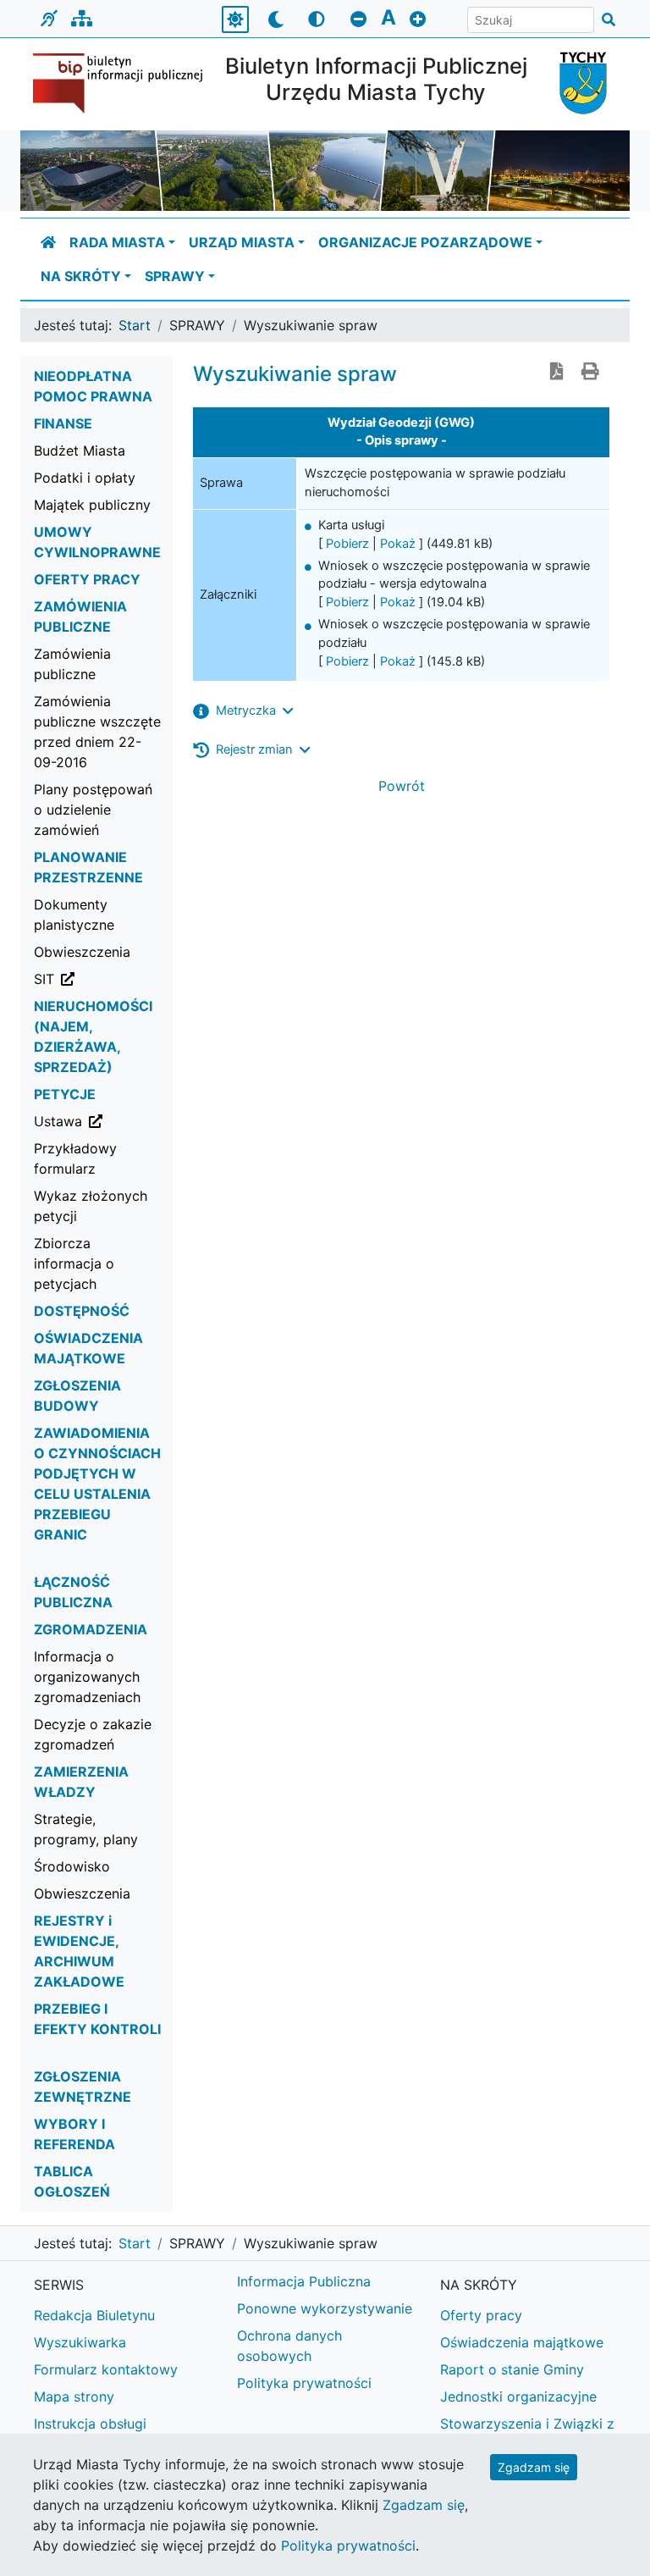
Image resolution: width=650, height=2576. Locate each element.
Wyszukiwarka (80, 2342)
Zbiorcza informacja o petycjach (74, 1263)
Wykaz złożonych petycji (91, 1206)
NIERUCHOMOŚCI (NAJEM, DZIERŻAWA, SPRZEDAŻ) (93, 1036)
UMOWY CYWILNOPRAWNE (97, 542)
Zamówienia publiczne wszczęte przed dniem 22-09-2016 (97, 732)
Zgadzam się (534, 2467)
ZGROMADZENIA (91, 1629)
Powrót (402, 786)
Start (135, 325)
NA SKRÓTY (81, 276)
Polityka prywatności (304, 2383)
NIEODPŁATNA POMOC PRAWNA (93, 386)
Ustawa (104, 1121)
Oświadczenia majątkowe (522, 2342)
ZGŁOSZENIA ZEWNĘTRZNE (83, 2087)
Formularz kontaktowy (106, 2369)
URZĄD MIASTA (242, 242)
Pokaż (398, 544)
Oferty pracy (481, 2315)
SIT (104, 978)
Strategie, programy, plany (86, 1829)
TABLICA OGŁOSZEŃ (72, 2181)
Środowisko (72, 1866)
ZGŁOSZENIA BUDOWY (77, 1396)
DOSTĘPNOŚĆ (82, 1311)
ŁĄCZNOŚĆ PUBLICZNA (73, 1592)
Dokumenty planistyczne (74, 915)
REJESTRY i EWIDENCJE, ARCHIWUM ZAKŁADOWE (79, 1951)
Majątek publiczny (92, 505)
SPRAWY (175, 276)
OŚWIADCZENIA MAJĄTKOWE (88, 1348)
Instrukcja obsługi (90, 2424)
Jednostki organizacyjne (518, 2396)
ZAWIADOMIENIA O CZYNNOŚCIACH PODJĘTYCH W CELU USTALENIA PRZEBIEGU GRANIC (97, 1484)
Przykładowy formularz (75, 1158)
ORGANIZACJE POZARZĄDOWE (425, 242)
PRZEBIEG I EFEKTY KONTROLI (97, 2019)
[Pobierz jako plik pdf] (557, 373)
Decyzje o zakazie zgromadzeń (93, 1734)
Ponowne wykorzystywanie (325, 2308)
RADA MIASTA (117, 242)
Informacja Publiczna (304, 2281)
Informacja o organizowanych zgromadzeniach (87, 1677)
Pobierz (347, 544)
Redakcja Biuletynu (94, 2315)
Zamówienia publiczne (72, 664)
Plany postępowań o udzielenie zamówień (93, 810)
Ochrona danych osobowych (289, 2346)
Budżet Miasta (80, 451)
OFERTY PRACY (87, 579)
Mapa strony (74, 2396)
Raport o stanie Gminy (512, 2369)
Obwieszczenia (82, 952)
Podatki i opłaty (85, 478)
